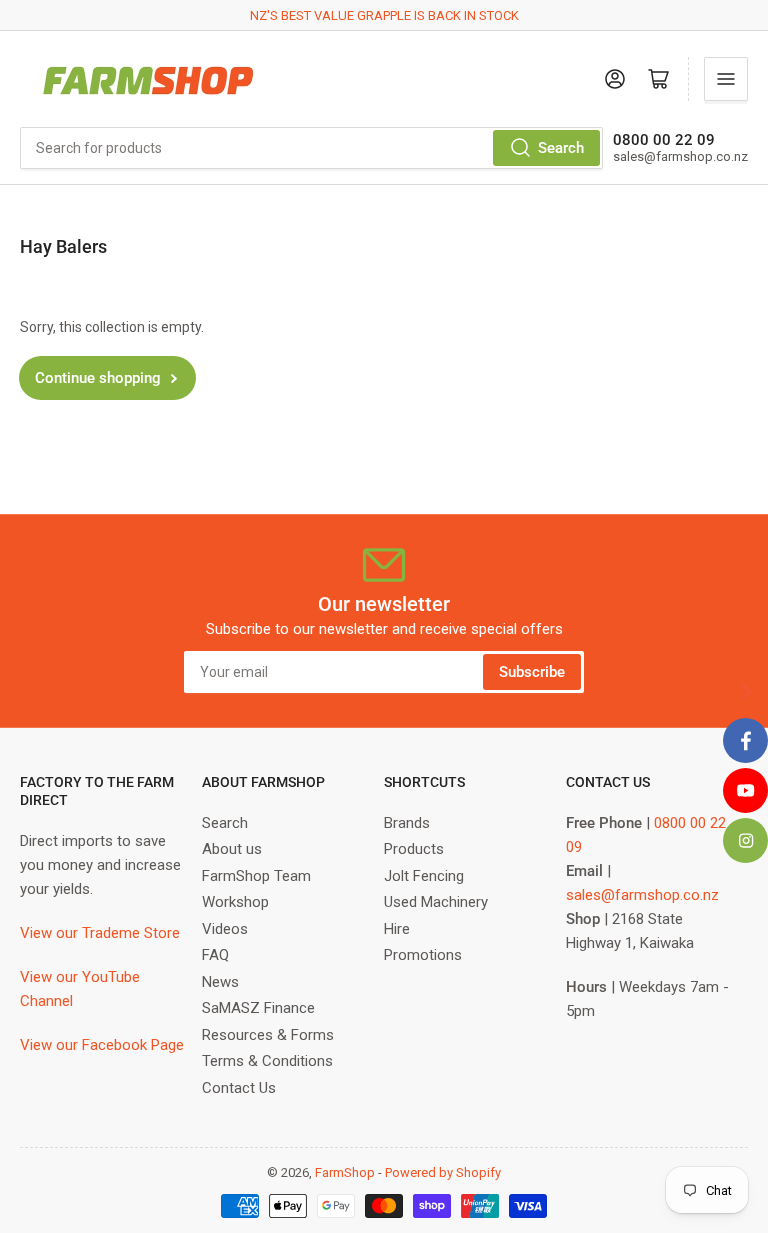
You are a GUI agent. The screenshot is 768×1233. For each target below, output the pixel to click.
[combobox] (311, 148)
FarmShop (345, 1172)
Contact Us (239, 1088)
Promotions (423, 955)
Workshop (235, 902)
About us (232, 849)
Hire (397, 929)
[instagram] (745, 840)
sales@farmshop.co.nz (642, 895)
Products (414, 849)
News (220, 982)
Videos (225, 929)
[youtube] (745, 790)
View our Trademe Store (100, 933)
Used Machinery (436, 902)
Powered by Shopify (443, 1172)
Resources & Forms (268, 1035)
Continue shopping (98, 378)
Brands (407, 823)
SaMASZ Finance (258, 1008)
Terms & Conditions (267, 1061)
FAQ (215, 955)
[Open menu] (726, 79)
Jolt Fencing (424, 876)
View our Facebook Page (102, 1045)
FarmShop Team (256, 876)
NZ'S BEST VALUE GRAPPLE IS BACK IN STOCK (384, 15)
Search (561, 148)
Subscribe (532, 672)
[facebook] (745, 740)
